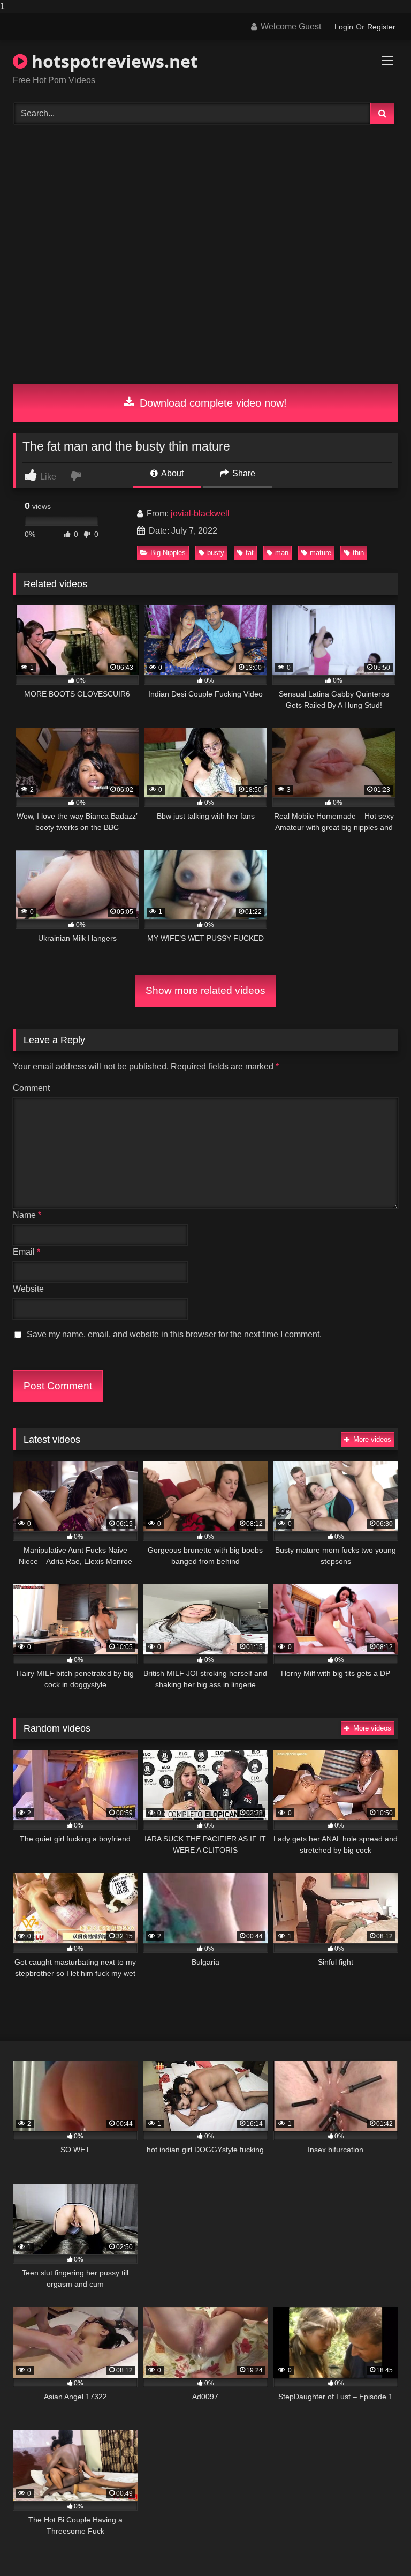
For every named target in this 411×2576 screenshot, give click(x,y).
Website (28, 1289)
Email (26, 1252)
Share (243, 473)
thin (358, 553)
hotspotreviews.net (113, 61)
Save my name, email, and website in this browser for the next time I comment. (174, 1334)
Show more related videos (205, 990)
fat (250, 553)
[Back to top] (378, 2546)
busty (216, 553)
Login (344, 27)
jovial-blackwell (200, 514)
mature (321, 553)
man (282, 553)
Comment (31, 1088)
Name (27, 1215)
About (172, 473)
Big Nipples (168, 553)
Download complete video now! (212, 403)
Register (381, 27)
